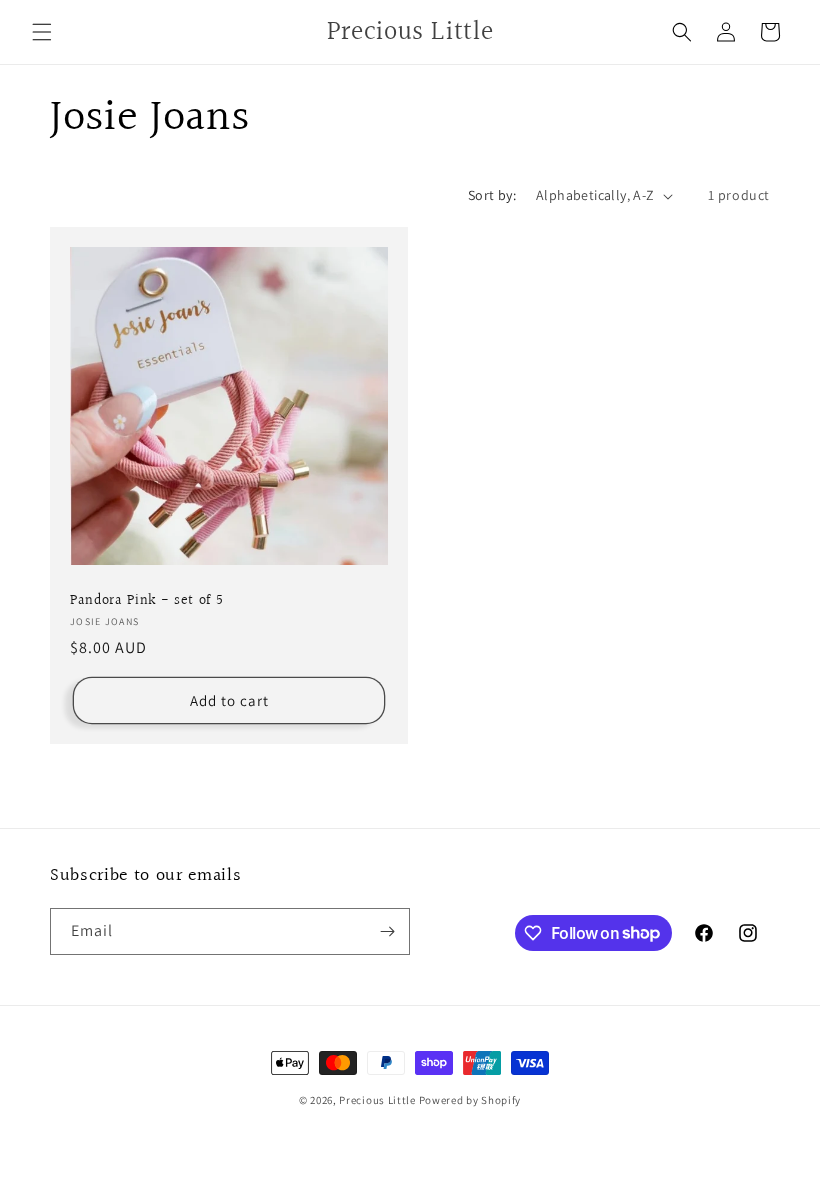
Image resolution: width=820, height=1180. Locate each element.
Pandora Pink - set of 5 (146, 601)
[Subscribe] (387, 931)
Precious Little (378, 1100)
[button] (42, 32)
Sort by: (492, 195)
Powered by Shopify (470, 1100)
